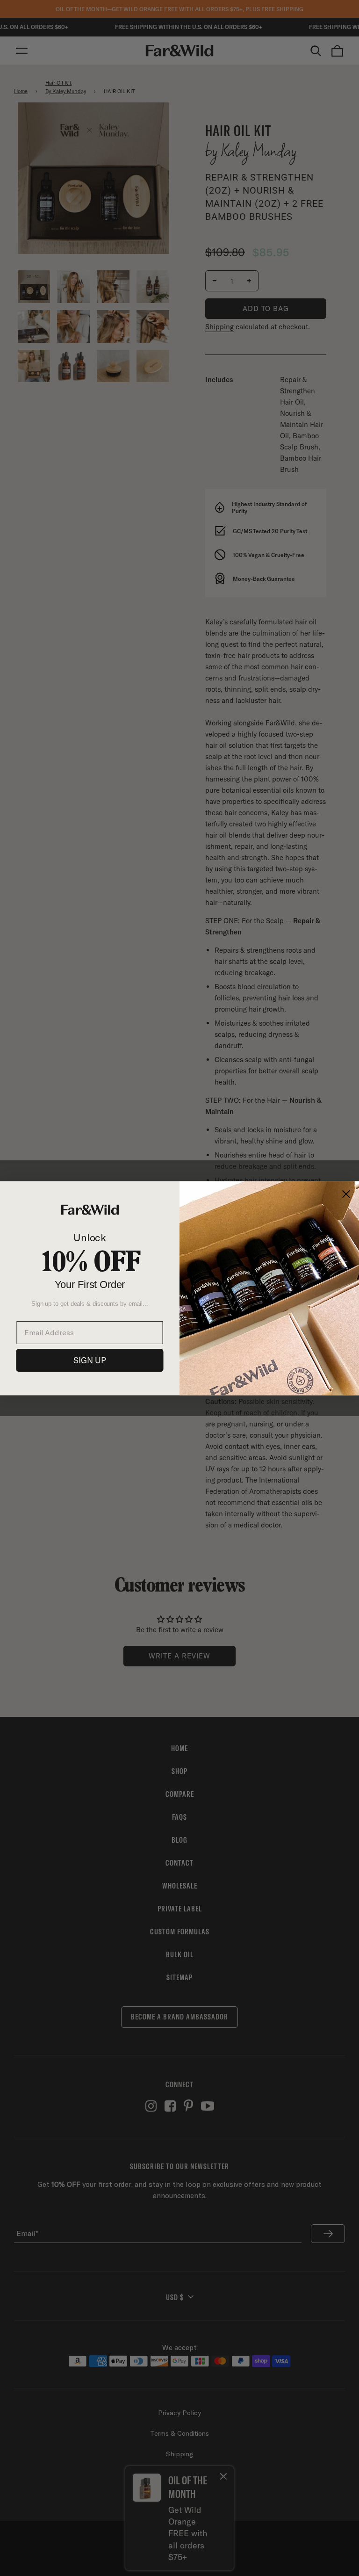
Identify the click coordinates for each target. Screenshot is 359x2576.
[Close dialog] (346, 1194)
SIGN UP (90, 1360)
